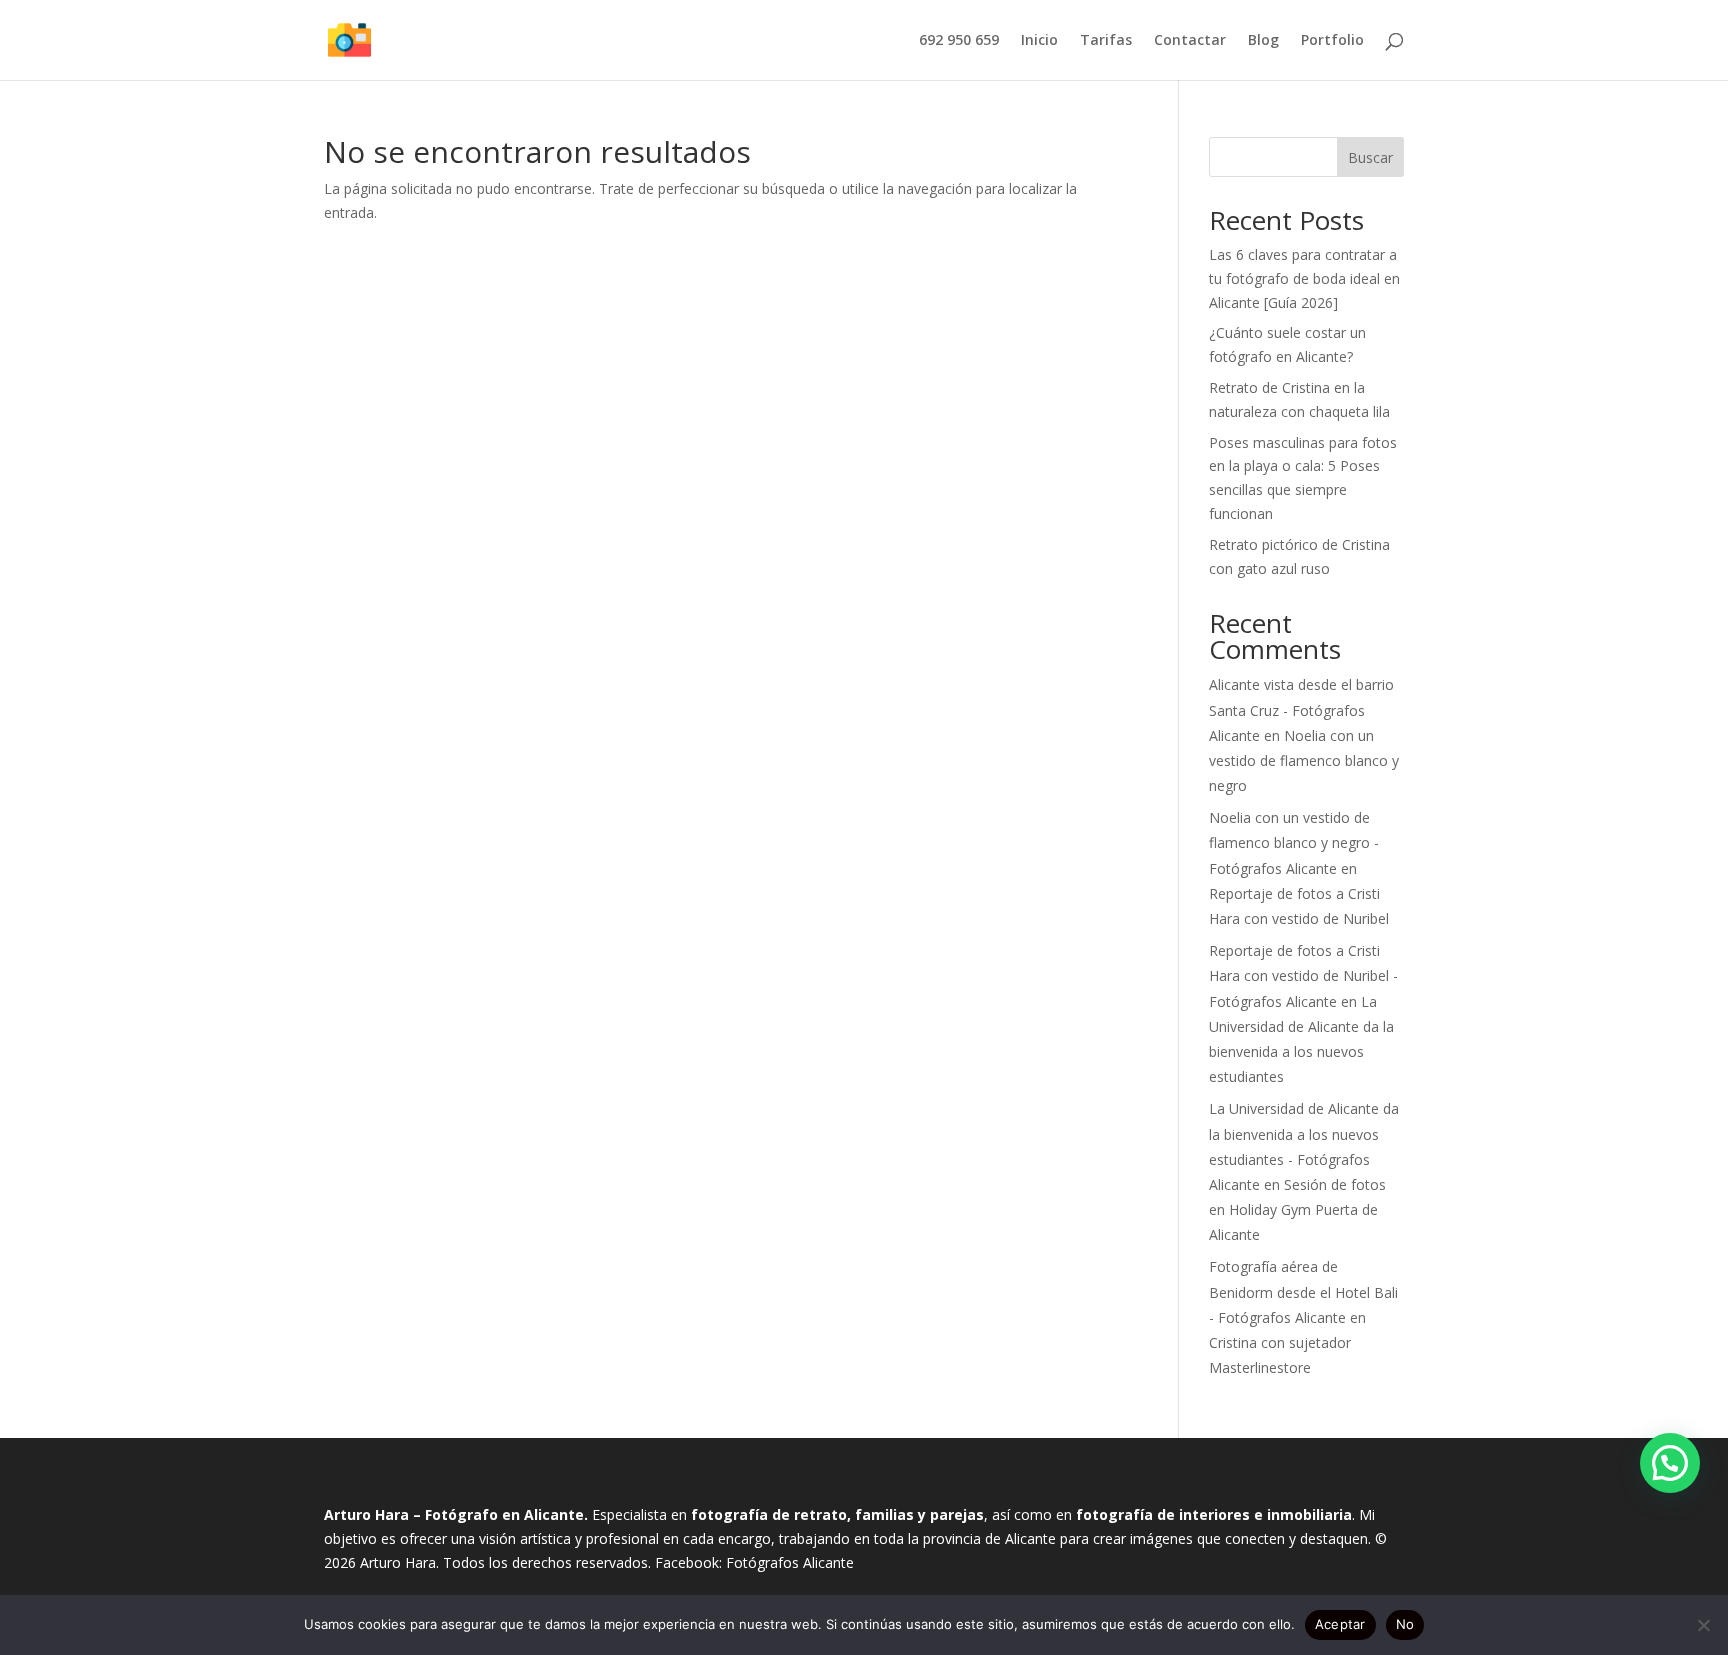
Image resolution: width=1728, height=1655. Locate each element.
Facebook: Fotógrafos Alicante (754, 1562)
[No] (1703, 1625)
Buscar (1370, 157)
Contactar (1190, 41)
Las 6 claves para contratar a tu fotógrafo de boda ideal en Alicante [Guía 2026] (1304, 278)
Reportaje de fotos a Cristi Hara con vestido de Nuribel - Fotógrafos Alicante (1303, 975)
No (1405, 1624)
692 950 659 (959, 41)
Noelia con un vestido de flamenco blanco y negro (1304, 760)
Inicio (1039, 41)
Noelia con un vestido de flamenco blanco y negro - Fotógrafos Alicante (1294, 842)
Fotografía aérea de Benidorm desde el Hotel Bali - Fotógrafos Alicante (1303, 1291)
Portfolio (1332, 41)
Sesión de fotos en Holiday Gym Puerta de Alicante (1297, 1209)
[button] (1670, 1463)
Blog (1263, 41)
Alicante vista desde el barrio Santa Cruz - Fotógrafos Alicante (1301, 709)
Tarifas (1106, 41)
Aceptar (1340, 1624)
